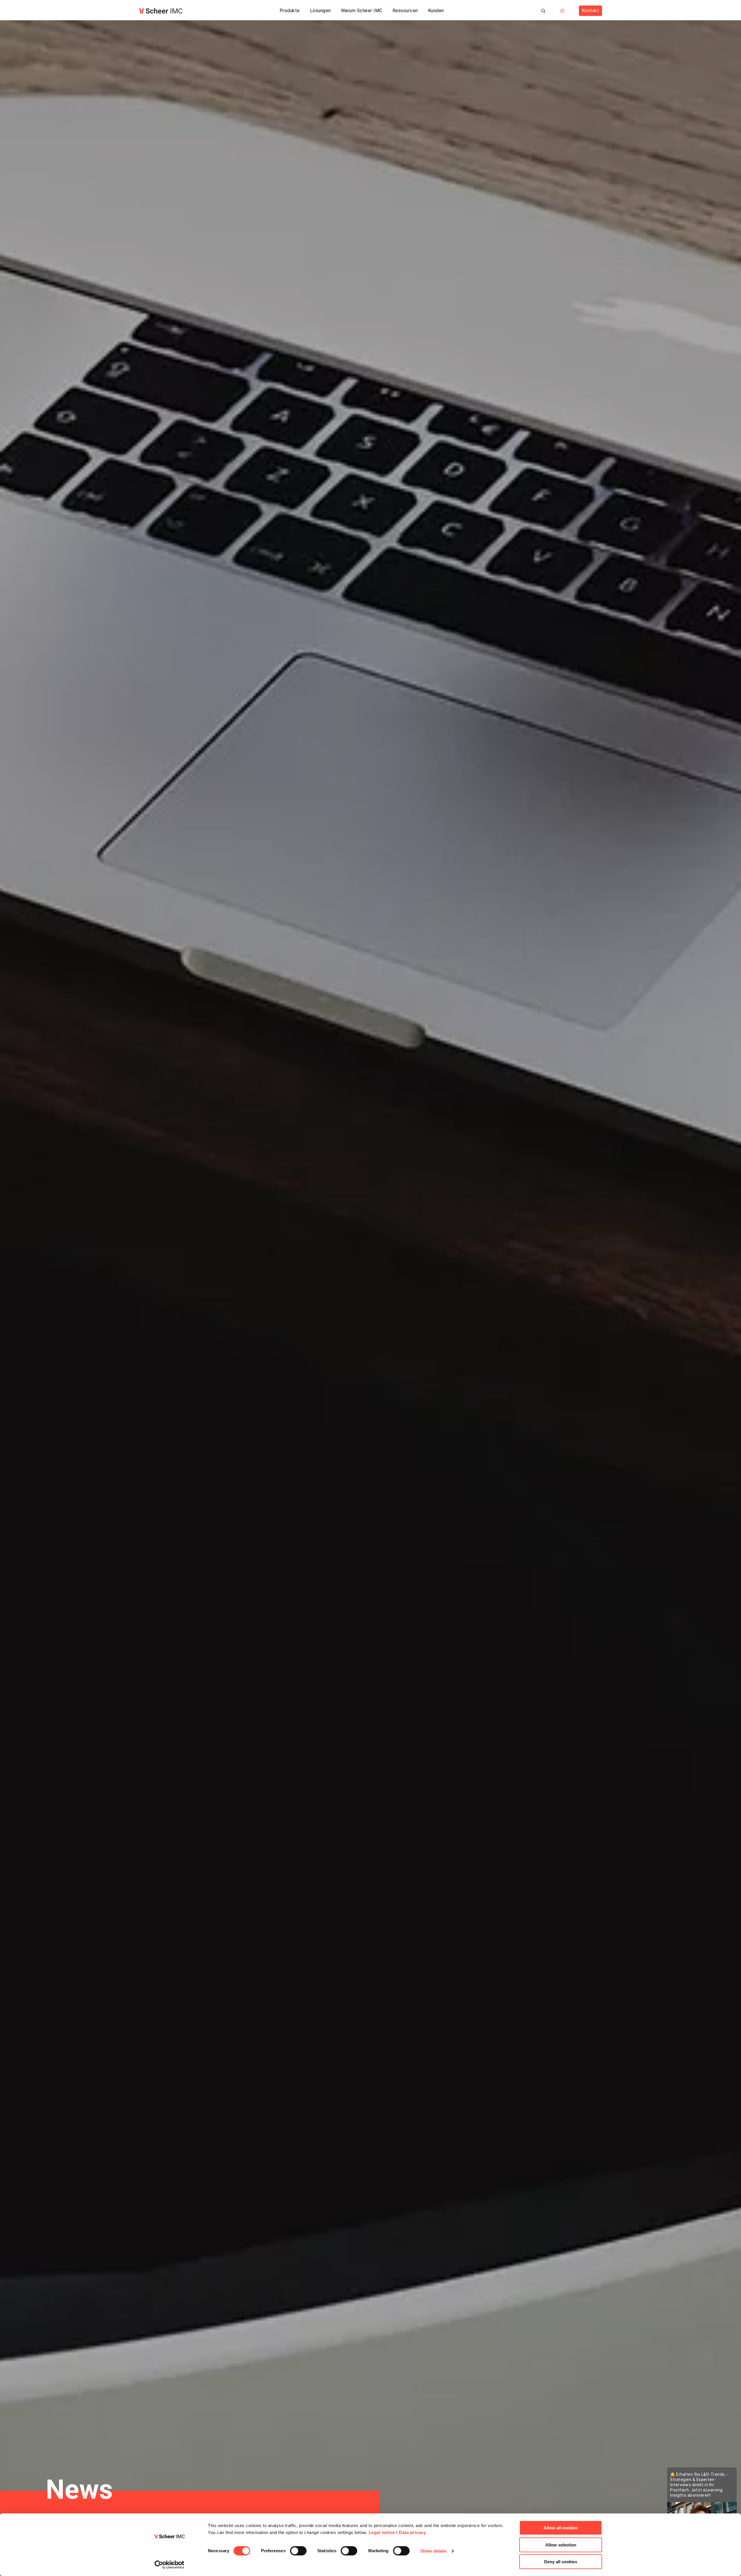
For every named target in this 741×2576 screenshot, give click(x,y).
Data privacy (412, 2532)
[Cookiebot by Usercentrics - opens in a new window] (169, 2565)
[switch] (298, 2551)
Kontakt (591, 11)
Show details (433, 2551)
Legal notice (382, 2532)
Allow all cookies (561, 2528)
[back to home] (161, 11)
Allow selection (561, 2545)
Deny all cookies (561, 2562)
